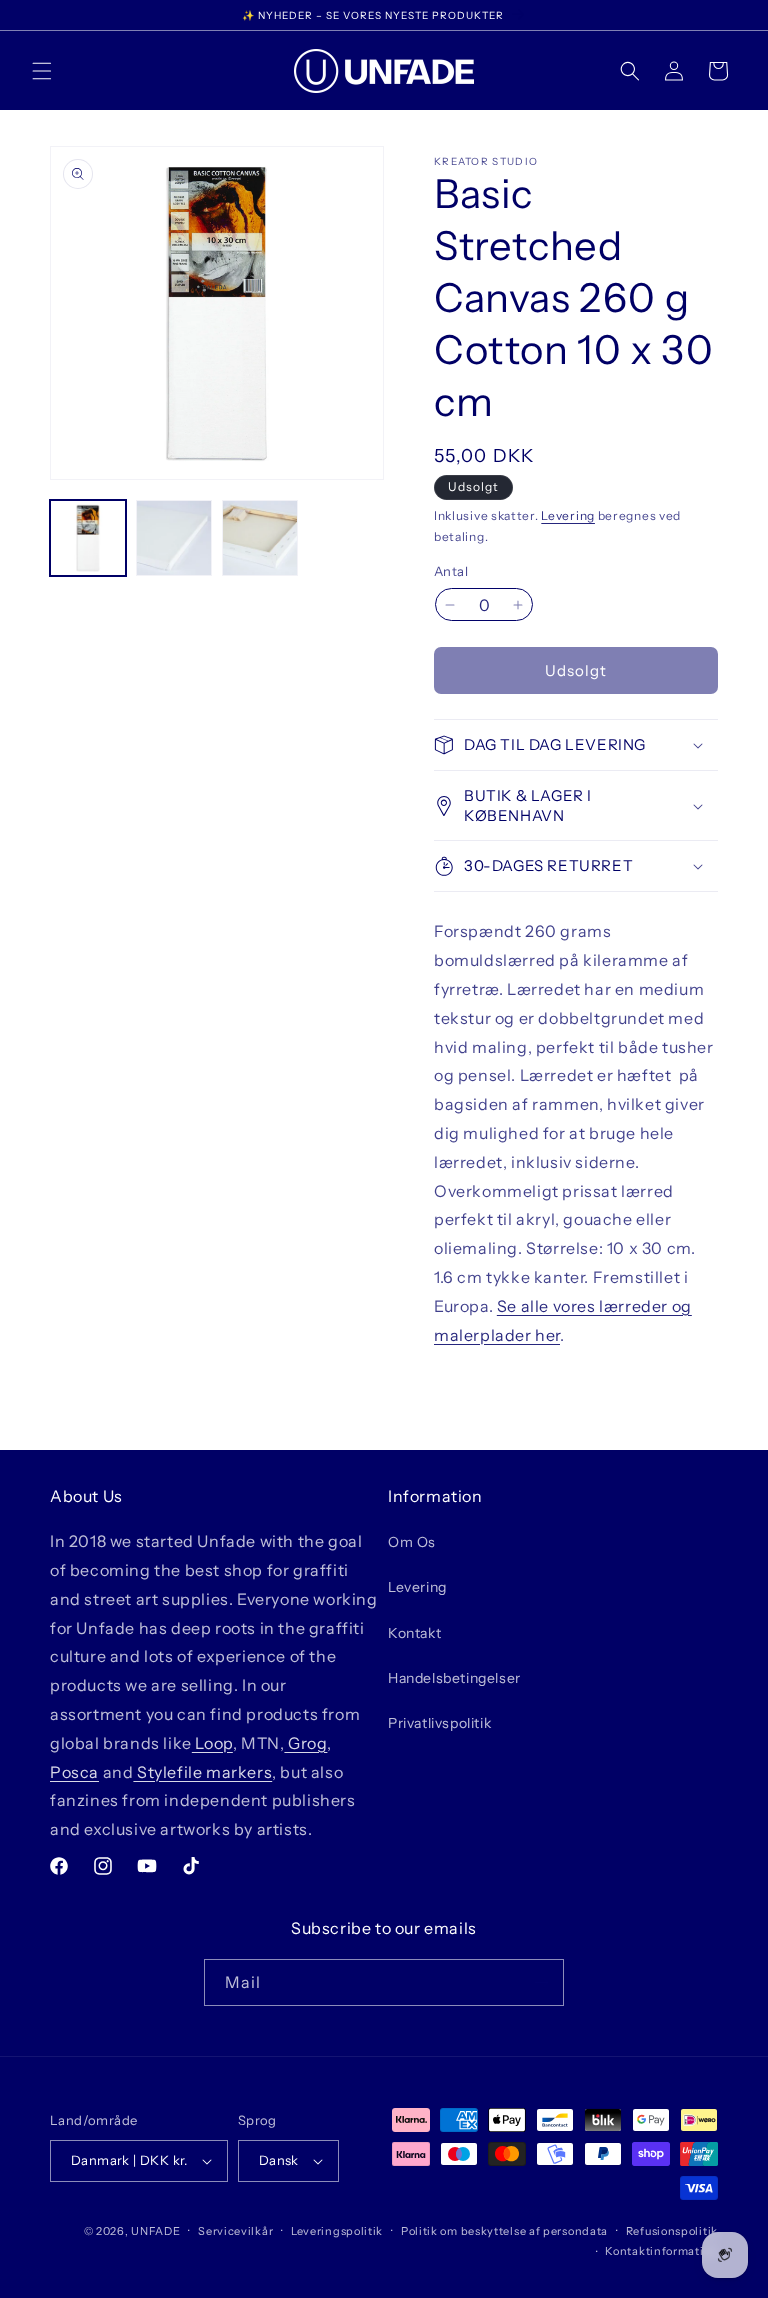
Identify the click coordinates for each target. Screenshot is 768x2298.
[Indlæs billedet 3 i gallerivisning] (260, 538)
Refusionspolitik (672, 2231)
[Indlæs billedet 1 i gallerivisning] (88, 538)
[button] (42, 71)
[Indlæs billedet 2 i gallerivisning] (174, 538)
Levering (568, 515)
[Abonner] (541, 1982)
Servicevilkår (235, 2231)
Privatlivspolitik (439, 1723)
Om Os (412, 1542)
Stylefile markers (202, 1772)
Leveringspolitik (337, 2231)
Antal (451, 571)
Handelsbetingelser (454, 1678)
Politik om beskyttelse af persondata (504, 2231)
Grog (305, 1743)
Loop (212, 1743)
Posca (74, 1772)
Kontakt (414, 1633)
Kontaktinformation (661, 2251)
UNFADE (155, 2231)
